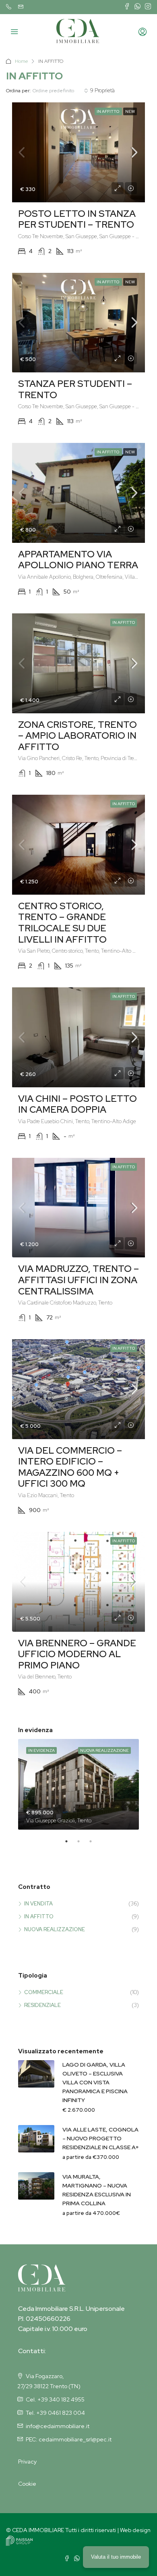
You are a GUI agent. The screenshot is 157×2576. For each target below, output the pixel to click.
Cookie (27, 2484)
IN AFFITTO (39, 1916)
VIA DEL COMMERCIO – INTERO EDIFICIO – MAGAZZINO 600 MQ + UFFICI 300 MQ (70, 1467)
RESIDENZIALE (42, 2005)
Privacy (27, 2462)
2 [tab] (83, 1845)
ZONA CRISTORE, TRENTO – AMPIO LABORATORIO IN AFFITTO (77, 736)
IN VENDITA (38, 1904)
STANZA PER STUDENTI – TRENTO (75, 389)
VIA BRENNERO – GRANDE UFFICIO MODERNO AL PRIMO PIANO (77, 1654)
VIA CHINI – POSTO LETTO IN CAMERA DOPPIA (77, 1104)
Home (21, 61)
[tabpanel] (78, 1784)
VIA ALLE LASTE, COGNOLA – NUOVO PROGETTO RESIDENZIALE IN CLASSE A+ (101, 2138)
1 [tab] (70, 1845)
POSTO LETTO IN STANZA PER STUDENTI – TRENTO (77, 219)
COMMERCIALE (44, 1992)
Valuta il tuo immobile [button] (116, 2557)
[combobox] (60, 91)
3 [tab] (95, 1845)
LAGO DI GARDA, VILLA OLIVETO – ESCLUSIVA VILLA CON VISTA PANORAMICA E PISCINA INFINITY (95, 2082)
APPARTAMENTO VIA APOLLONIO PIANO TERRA (78, 560)
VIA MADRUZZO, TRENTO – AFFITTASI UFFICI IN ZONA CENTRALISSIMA (78, 1280)
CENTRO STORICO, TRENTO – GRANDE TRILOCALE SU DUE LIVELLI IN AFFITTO (62, 923)
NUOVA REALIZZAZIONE (55, 1929)
